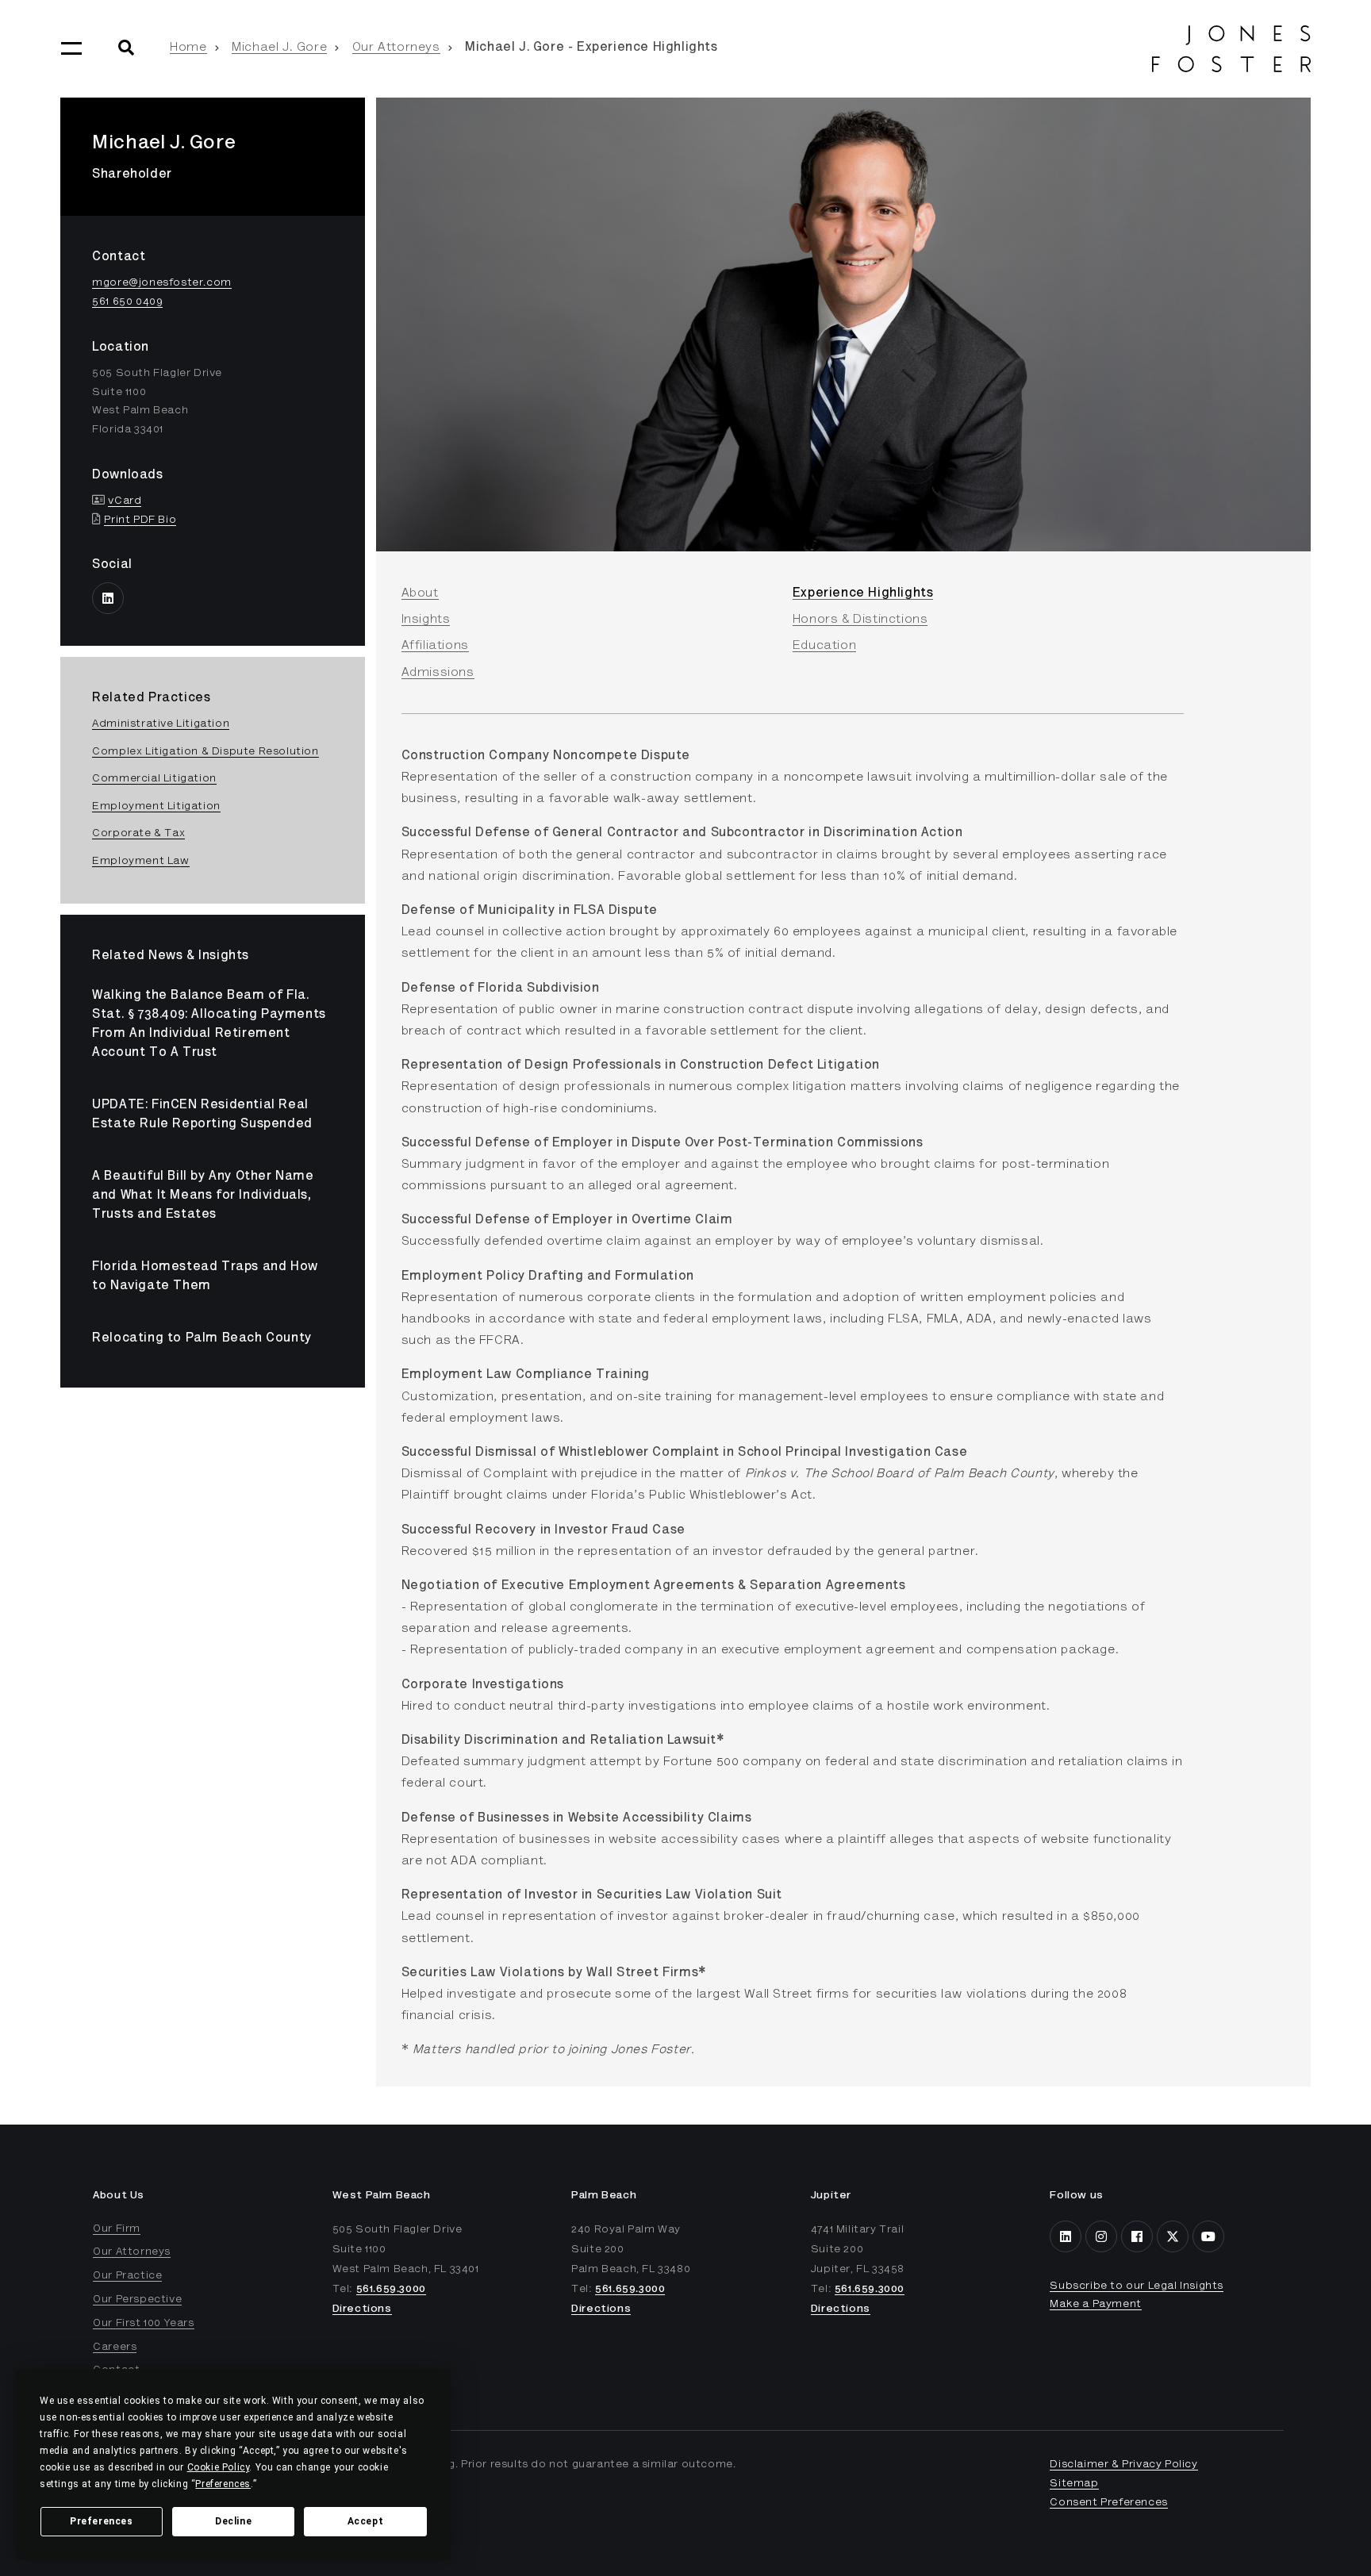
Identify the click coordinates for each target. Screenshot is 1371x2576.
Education (824, 646)
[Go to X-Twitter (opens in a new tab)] (1173, 2236)
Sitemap (1074, 2484)
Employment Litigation (156, 807)
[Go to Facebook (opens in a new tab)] (1137, 2236)
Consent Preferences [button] (1108, 2503)
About (420, 593)
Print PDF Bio (140, 520)
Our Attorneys (396, 48)
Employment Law (140, 862)
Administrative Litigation (161, 724)
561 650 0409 (127, 302)
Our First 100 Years (143, 2324)
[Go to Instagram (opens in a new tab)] (1101, 2236)
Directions (362, 2309)
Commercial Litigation (154, 779)
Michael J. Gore (279, 48)
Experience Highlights (863, 593)
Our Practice (127, 2276)
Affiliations (435, 646)
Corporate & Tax (138, 834)
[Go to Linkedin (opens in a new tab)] (108, 598)
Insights (426, 620)
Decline (233, 2521)
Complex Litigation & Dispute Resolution (205, 752)
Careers (115, 2348)
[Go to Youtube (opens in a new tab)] (1208, 2236)
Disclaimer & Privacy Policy (1123, 2465)
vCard (125, 501)
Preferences (102, 2521)
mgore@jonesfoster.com (162, 283)
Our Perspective (137, 2300)
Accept (366, 2521)
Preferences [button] (223, 2484)
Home (188, 48)
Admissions (438, 673)
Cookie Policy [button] (219, 2467)
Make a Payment (1095, 2305)
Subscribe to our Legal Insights (1137, 2286)
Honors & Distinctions (860, 620)
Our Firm (117, 2229)
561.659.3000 (391, 2290)
